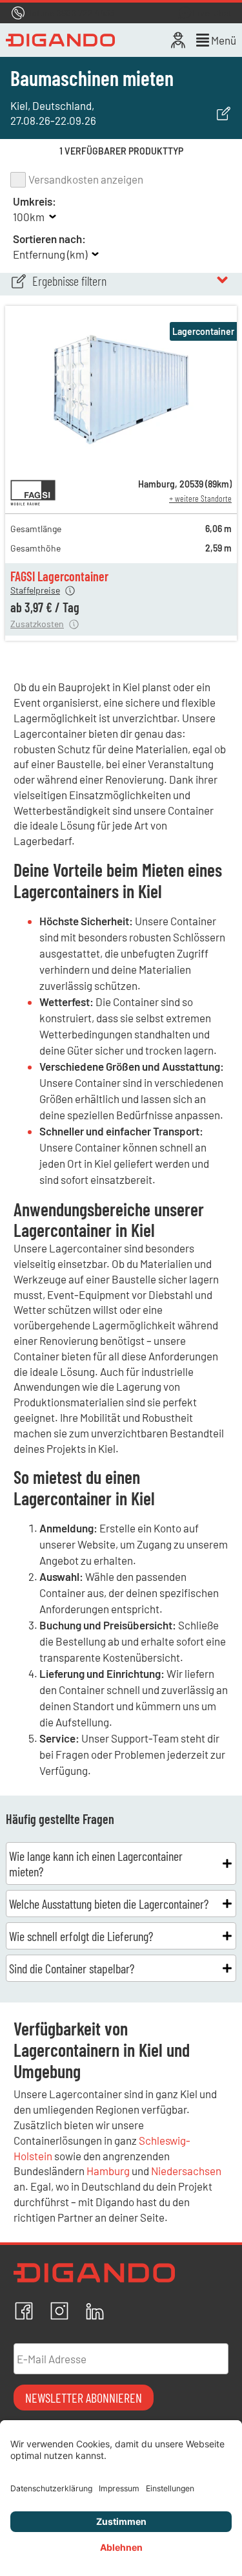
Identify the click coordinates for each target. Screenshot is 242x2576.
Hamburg (108, 2171)
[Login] (178, 40)
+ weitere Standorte (200, 498)
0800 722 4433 (85, 13)
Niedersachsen (186, 2171)
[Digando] (60, 40)
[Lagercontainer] (121, 461)
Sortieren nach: (49, 239)
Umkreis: (35, 201)
